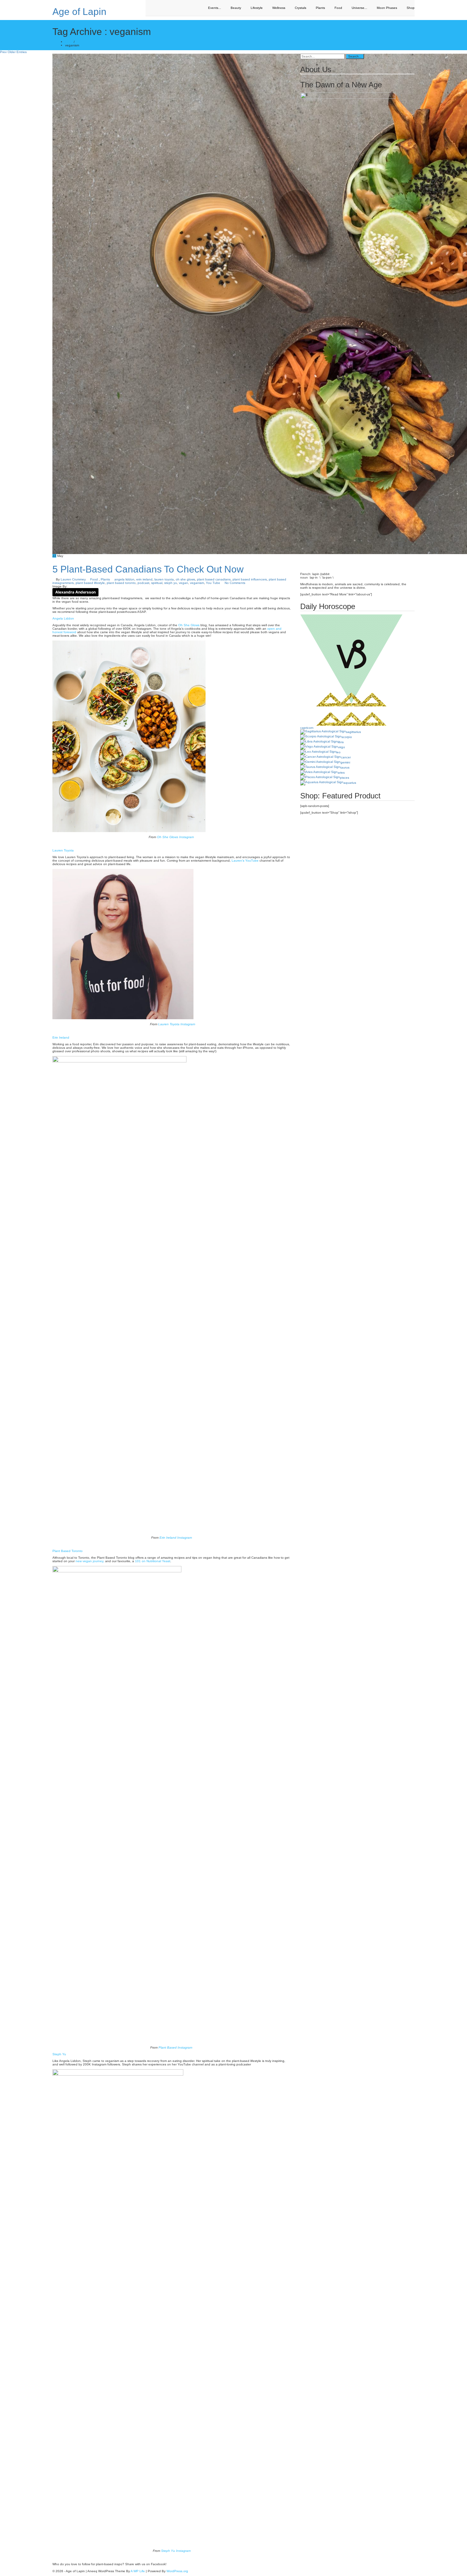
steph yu (171, 583)
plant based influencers (250, 579)
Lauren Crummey (73, 579)
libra (341, 742)
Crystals (301, 8)
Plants (320, 8)
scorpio (347, 737)
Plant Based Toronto (68, 1551)
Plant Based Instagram (176, 2047)
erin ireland (144, 579)
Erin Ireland (61, 1037)
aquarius (350, 783)
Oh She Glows (189, 625)
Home (69, 42)
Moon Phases (387, 8)
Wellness (279, 8)
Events (215, 8)
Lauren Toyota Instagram (177, 1024)
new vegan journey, (90, 1561)
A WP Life (138, 2571)
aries (341, 773)
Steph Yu (59, 2054)
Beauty (236, 8)
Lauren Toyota (63, 850)
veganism (197, 583)
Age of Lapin (79, 12)
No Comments (235, 583)
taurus (345, 767)
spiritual (157, 583)
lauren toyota (164, 579)
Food (338, 8)
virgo (342, 747)
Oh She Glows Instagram (175, 837)
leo (338, 752)
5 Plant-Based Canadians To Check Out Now (148, 569)
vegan (183, 583)
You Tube (213, 583)
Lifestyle (257, 8)
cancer (346, 757)
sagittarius (353, 732)
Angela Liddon (63, 618)
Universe (359, 8)
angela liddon (124, 579)
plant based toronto (121, 583)
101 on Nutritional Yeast (153, 1561)
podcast (143, 583)
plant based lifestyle (90, 583)
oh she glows (185, 579)
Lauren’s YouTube (245, 861)
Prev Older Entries (13, 52)
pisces (345, 778)
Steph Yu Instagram (176, 2551)
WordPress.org (177, 2571)
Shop (411, 8)
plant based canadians (214, 579)
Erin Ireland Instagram (176, 1538)
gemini (345, 762)
